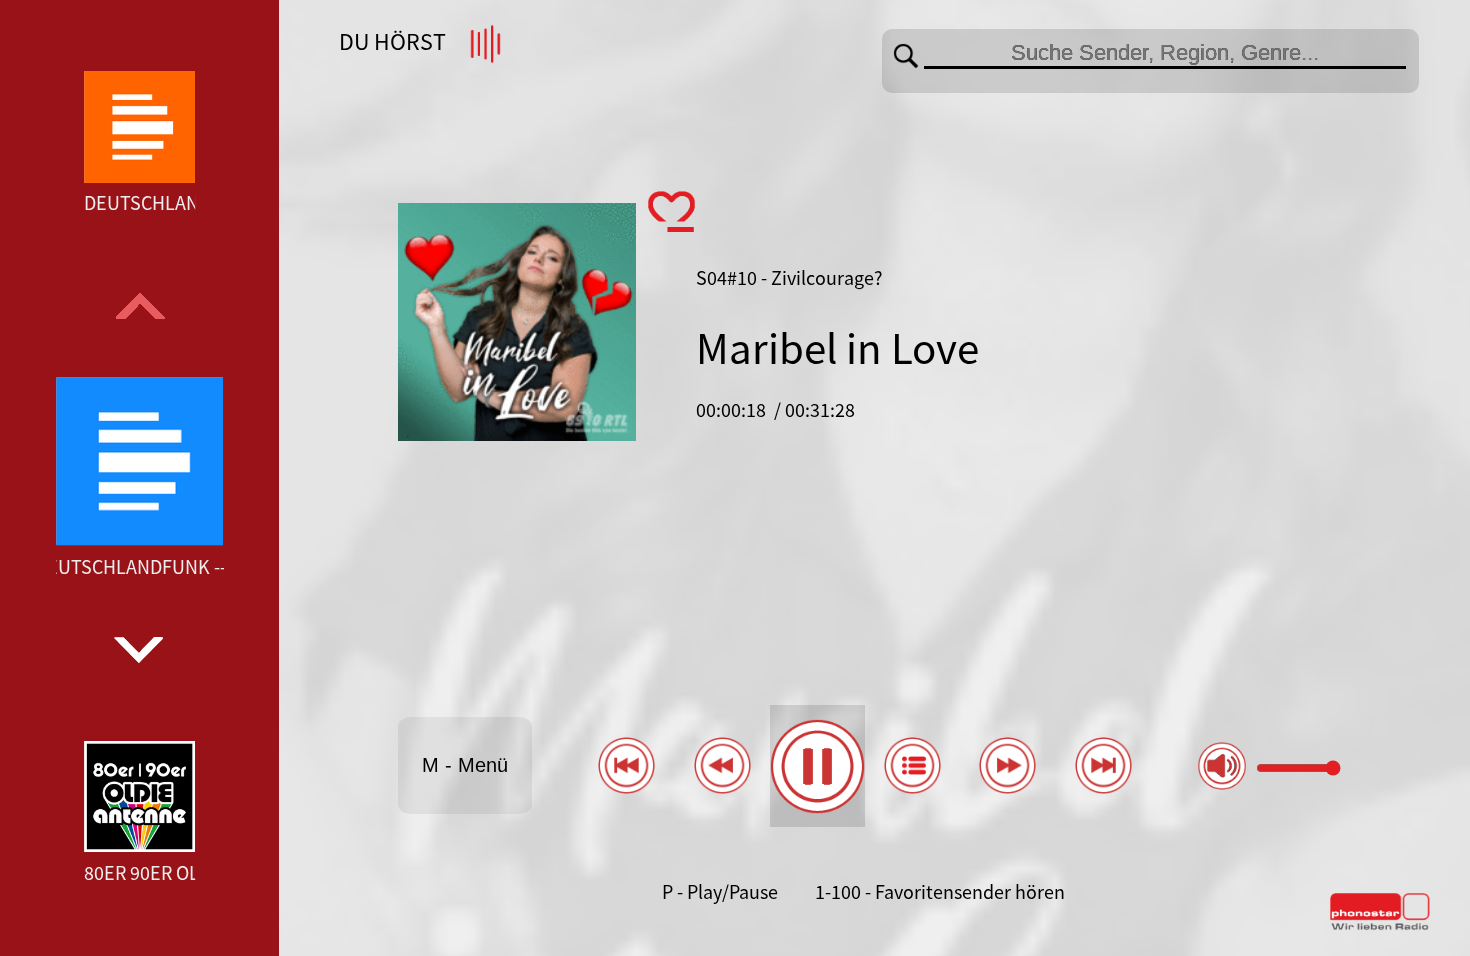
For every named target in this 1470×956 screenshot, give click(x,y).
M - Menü (465, 765)
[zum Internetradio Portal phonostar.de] (1380, 926)
